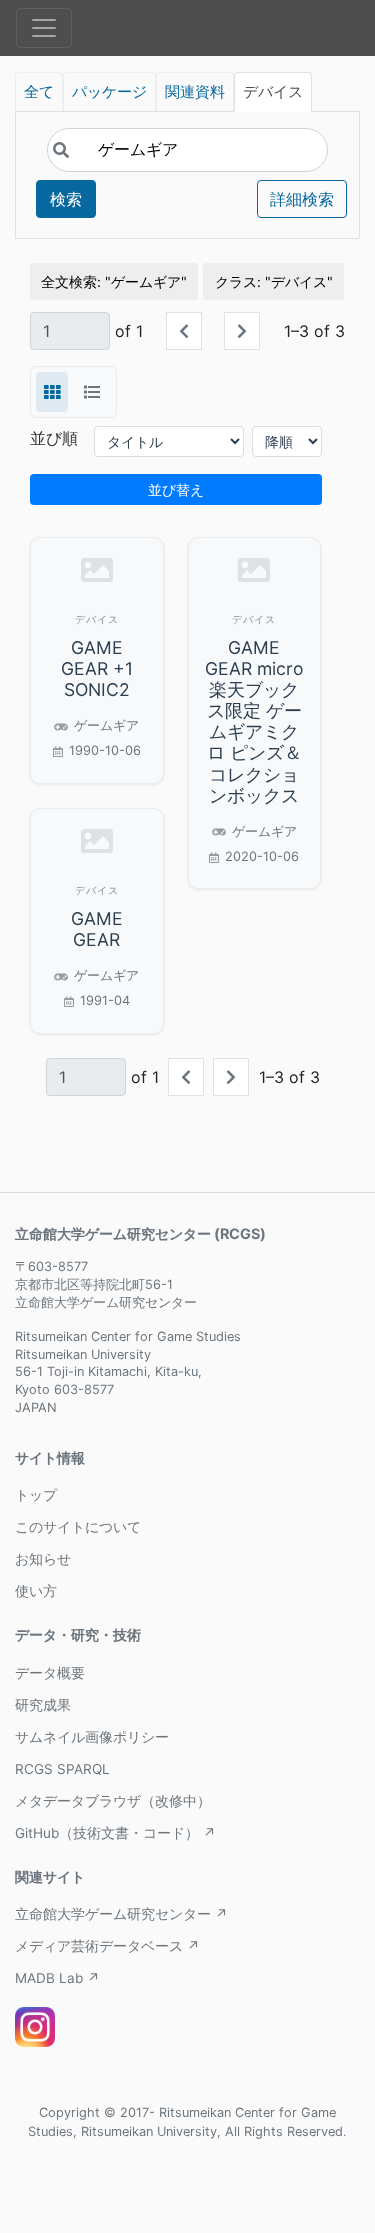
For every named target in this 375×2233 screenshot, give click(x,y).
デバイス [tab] (273, 92)
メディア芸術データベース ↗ (107, 1946)
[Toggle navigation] (44, 28)
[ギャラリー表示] (52, 392)
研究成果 (43, 1705)
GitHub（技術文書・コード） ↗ (115, 1833)
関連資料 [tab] (195, 92)
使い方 (36, 1591)
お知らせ (43, 1559)
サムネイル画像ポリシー (92, 1737)
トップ (36, 1495)
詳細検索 (302, 199)
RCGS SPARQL (62, 1769)
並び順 (54, 438)
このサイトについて (78, 1527)
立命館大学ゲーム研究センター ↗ (121, 1914)
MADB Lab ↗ (57, 1978)
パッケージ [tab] (109, 92)
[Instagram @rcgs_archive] (35, 2027)
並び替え (176, 489)
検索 (66, 199)
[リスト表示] (92, 392)
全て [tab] (39, 92)
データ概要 (50, 1673)
